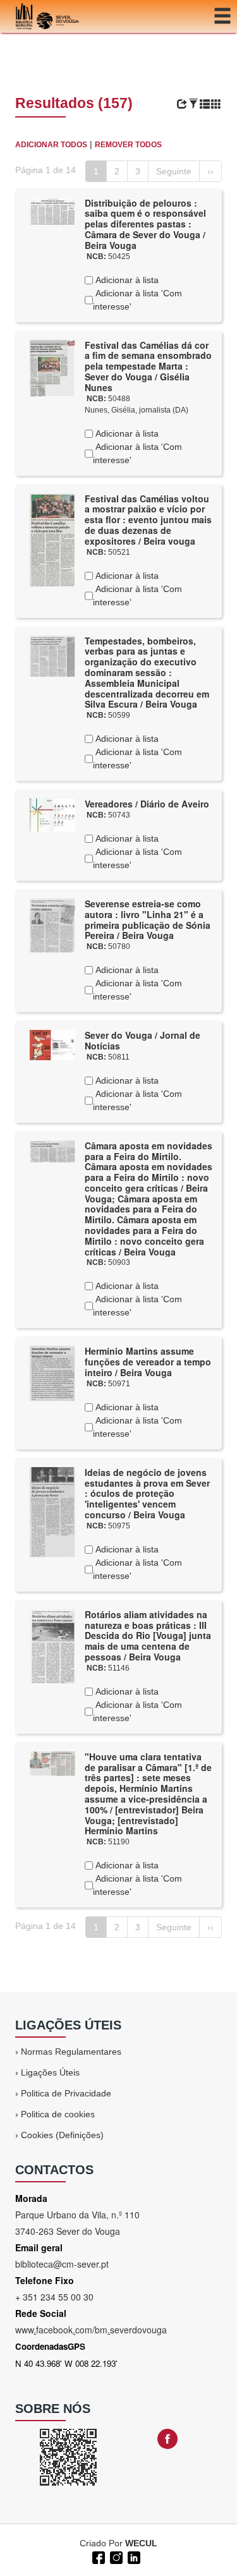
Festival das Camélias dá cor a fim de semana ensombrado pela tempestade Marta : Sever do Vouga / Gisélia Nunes (148, 366)
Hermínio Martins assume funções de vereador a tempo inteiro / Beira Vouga (148, 1362)
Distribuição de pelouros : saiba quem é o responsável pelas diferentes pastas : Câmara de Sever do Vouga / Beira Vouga (145, 224)
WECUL (141, 2543)
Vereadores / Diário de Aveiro (147, 804)
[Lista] (205, 104)
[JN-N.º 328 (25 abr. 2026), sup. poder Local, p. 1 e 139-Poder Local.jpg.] (52, 1044)
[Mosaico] (216, 104)
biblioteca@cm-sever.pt (62, 2264)
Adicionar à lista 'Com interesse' (137, 300)
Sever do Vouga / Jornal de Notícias (143, 1040)
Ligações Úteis (50, 2072)
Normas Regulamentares (71, 2052)
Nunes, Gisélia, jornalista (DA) (137, 410)
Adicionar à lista (126, 280)
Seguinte (174, 171)
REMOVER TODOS (128, 145)
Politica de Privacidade (66, 2093)
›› (210, 171)
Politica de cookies (58, 2114)
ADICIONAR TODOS (51, 145)
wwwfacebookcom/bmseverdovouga (91, 2330)
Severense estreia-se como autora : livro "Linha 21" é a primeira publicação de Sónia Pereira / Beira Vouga (148, 919)
